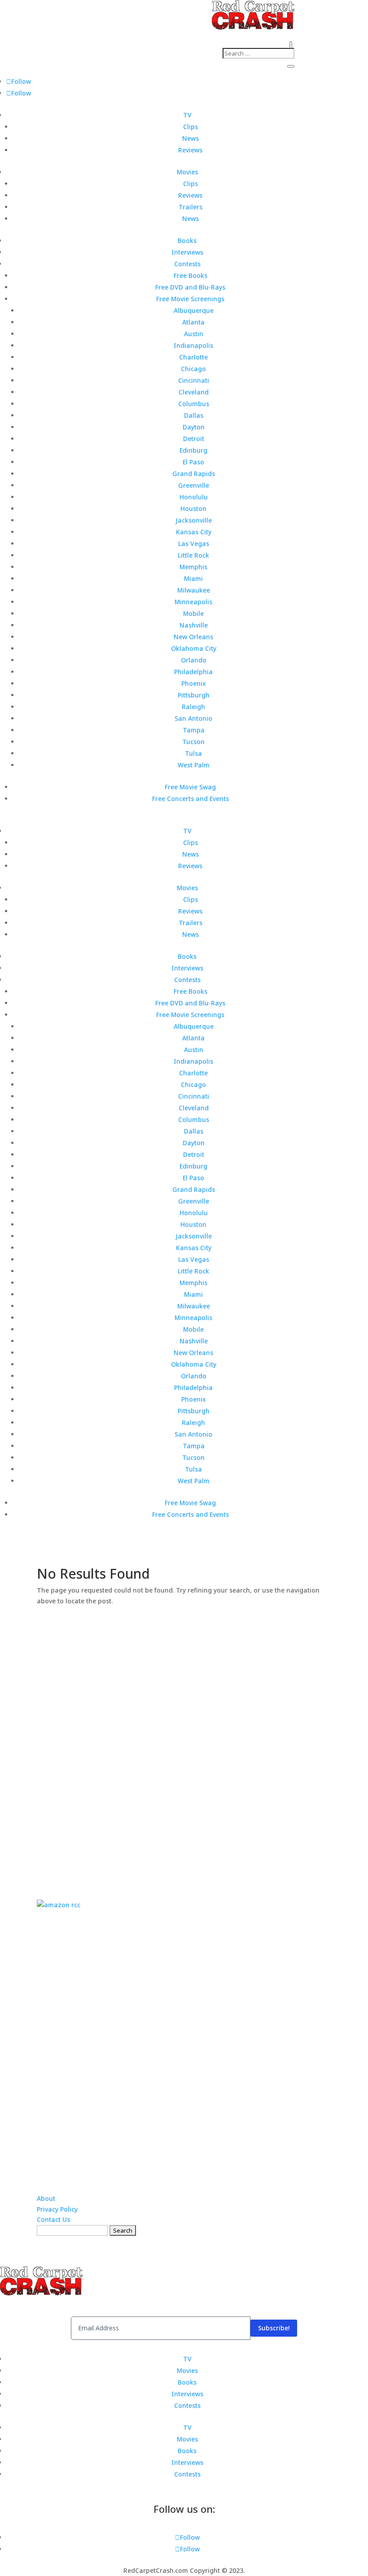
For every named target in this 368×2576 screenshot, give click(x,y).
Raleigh (193, 707)
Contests (187, 264)
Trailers (191, 207)
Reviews (190, 150)
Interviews (187, 252)
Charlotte (193, 357)
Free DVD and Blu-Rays (190, 287)
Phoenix (194, 683)
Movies (187, 172)
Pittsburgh (194, 695)
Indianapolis (193, 345)
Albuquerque (194, 310)
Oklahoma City (194, 648)
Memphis (193, 567)
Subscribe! (274, 2328)
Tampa (194, 730)
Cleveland (194, 392)
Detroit (194, 439)
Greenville (194, 485)
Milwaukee (194, 590)
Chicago (193, 369)
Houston (193, 509)
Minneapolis (193, 602)
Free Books (191, 275)
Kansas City (194, 532)
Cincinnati (194, 380)
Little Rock (193, 555)
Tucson (193, 742)
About (46, 2198)
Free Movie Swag (190, 787)
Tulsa (193, 753)
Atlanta (193, 322)
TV (187, 115)
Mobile (193, 613)
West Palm (194, 765)
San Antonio (193, 718)
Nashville (194, 625)
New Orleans (193, 637)
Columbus (194, 404)
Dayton (194, 427)
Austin (194, 334)
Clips (191, 127)
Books (187, 240)
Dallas (194, 415)
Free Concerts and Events (191, 799)
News (191, 138)
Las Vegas (194, 543)
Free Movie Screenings (190, 299)
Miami (193, 578)
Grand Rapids (194, 474)
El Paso (193, 462)
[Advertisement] (184, 1741)
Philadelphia (193, 672)
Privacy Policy (57, 2209)
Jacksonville (194, 520)
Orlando (194, 660)
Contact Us (53, 2219)
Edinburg (193, 450)
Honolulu (194, 497)
